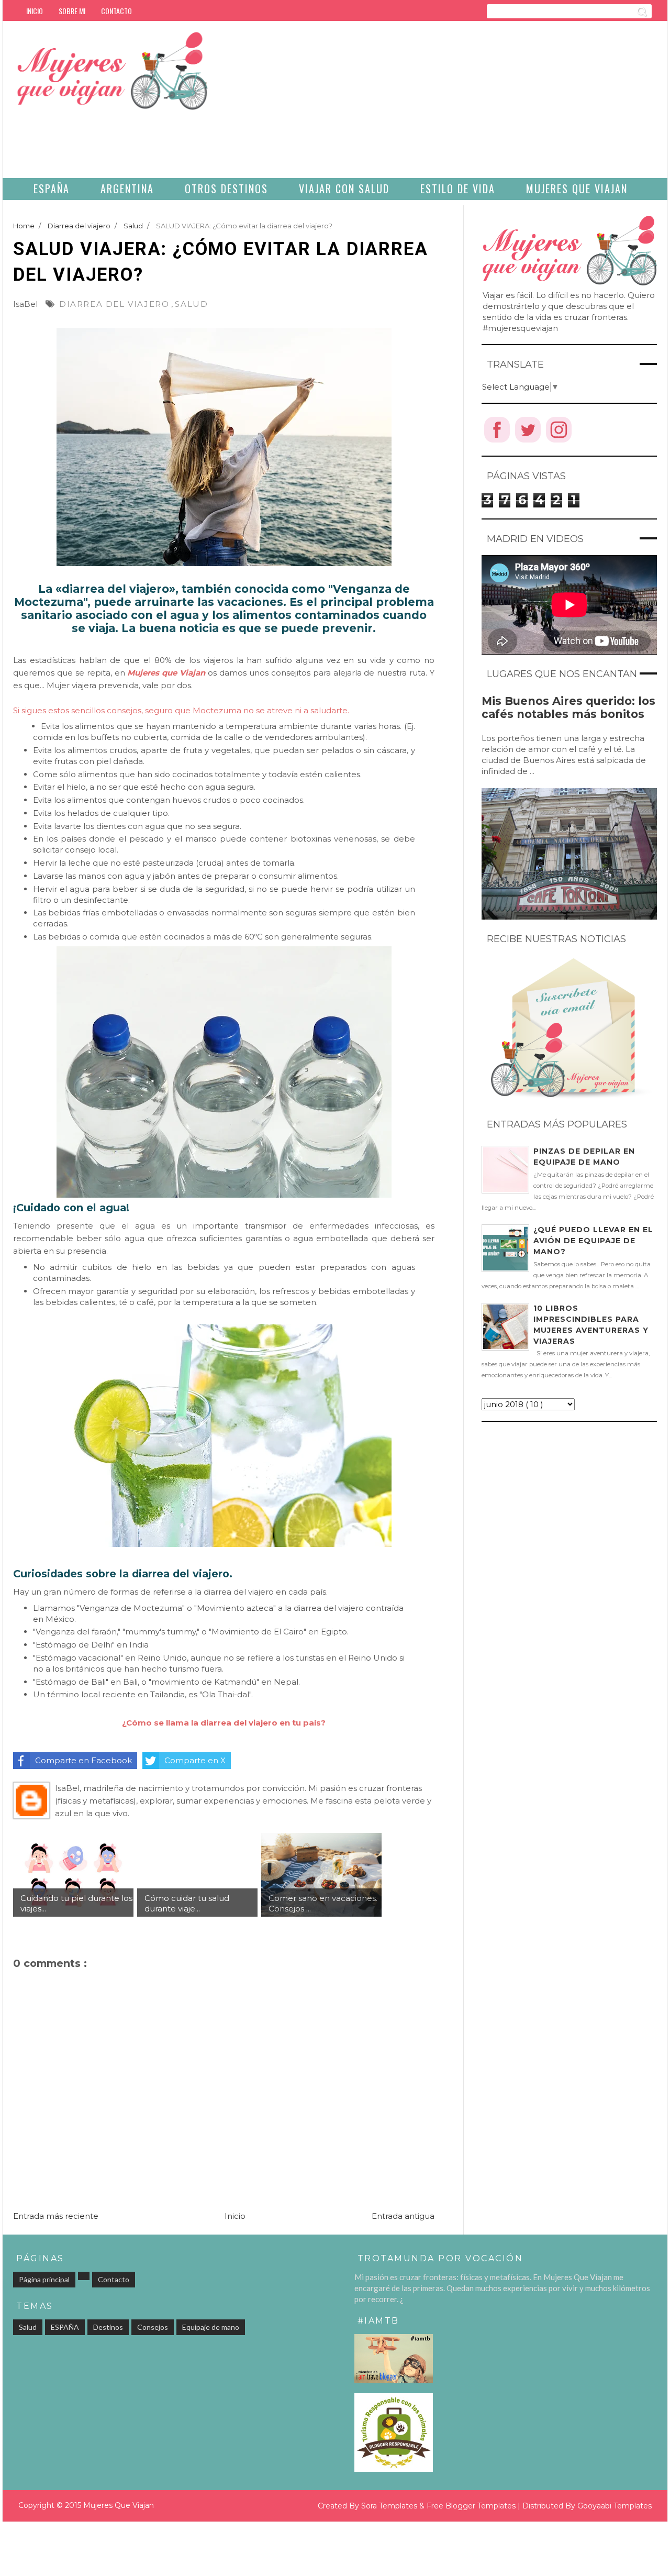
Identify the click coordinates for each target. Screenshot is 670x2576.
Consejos (153, 2327)
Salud (191, 304)
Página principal (44, 2279)
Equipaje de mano (211, 2327)
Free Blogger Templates (471, 2506)
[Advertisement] (499, 105)
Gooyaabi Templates (615, 2506)
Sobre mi (72, 11)
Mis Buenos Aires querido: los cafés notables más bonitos (568, 707)
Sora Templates (389, 2506)
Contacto (116, 11)
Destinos (108, 2327)
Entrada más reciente (56, 2216)
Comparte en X (195, 1760)
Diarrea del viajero (114, 304)
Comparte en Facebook (83, 1760)
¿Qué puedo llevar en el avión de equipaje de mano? (593, 1241)
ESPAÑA (65, 2327)
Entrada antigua (403, 2216)
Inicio (35, 11)
